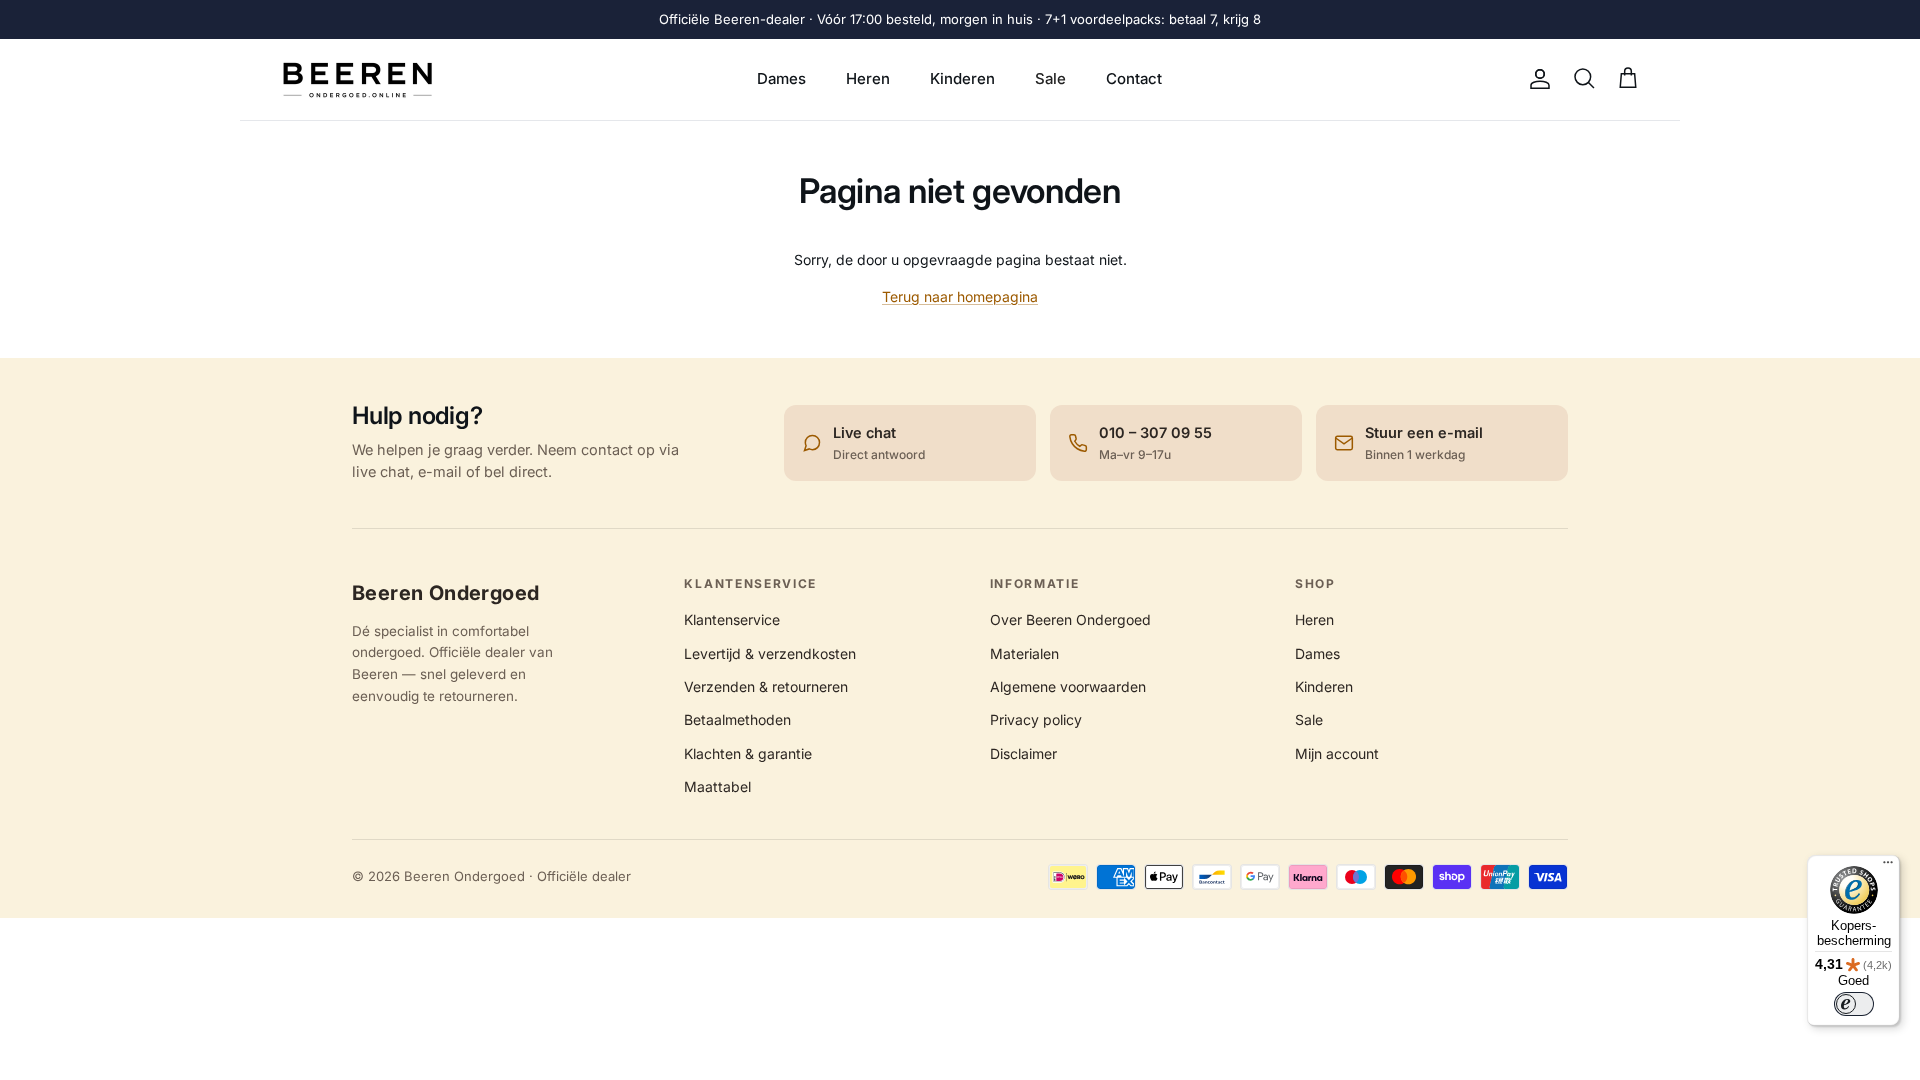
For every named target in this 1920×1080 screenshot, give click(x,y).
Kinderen (962, 78)
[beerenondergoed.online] (357, 79)
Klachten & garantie (748, 753)
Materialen (1024, 653)
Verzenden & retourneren (766, 686)
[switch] (1854, 1004)
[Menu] (1888, 867)
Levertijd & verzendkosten (770, 653)
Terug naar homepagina (960, 296)
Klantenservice (732, 619)
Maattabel (717, 786)
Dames (781, 78)
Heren (868, 78)
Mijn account (1337, 753)
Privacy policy (1036, 719)
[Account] (1536, 79)
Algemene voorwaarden (1068, 686)
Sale (1050, 78)
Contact (1134, 78)
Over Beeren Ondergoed (1070, 619)
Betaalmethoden (737, 719)
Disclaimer (1023, 753)
